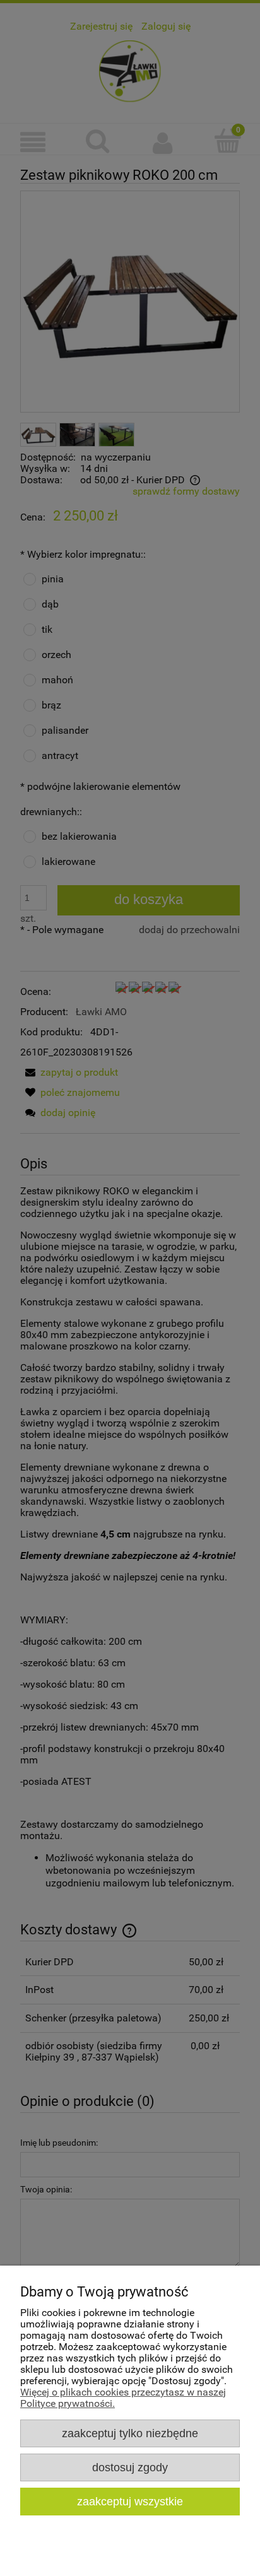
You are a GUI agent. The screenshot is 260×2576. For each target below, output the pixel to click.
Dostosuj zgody (130, 2467)
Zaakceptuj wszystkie (130, 2501)
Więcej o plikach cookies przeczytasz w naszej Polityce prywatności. (123, 2398)
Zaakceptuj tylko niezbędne (130, 2433)
